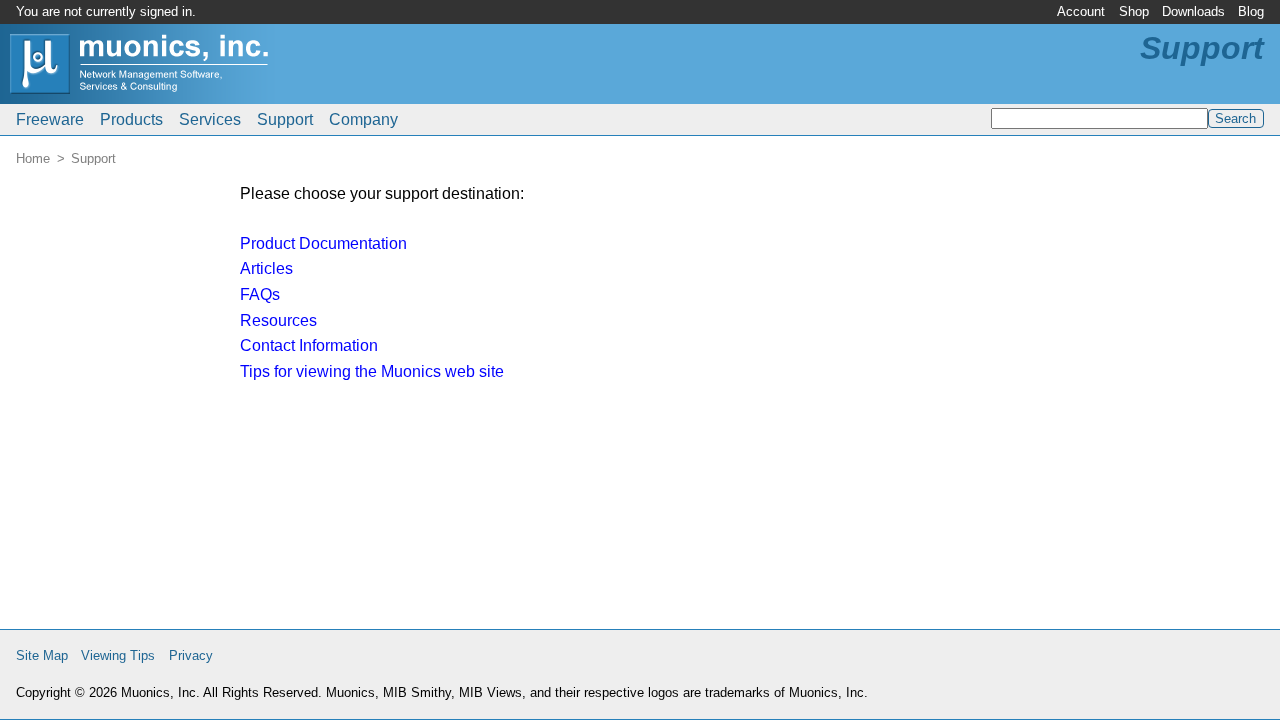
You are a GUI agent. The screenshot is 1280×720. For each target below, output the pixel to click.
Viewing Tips (118, 655)
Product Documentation (323, 243)
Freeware (50, 119)
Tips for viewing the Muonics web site (372, 371)
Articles (266, 268)
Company (363, 119)
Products (131, 119)
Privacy (191, 655)
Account (1081, 11)
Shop (1134, 11)
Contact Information (309, 345)
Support (285, 119)
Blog (1251, 11)
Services (210, 119)
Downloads (1193, 11)
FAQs (260, 294)
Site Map (42, 655)
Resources (278, 320)
